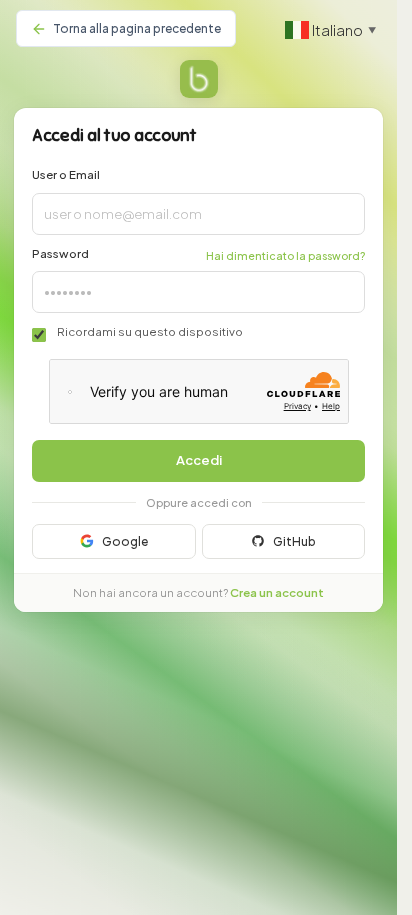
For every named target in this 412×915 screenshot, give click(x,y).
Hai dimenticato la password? (285, 255)
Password (60, 253)
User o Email (66, 174)
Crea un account (277, 592)
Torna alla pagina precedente (137, 28)
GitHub (294, 541)
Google (125, 541)
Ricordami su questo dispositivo (150, 331)
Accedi (199, 460)
